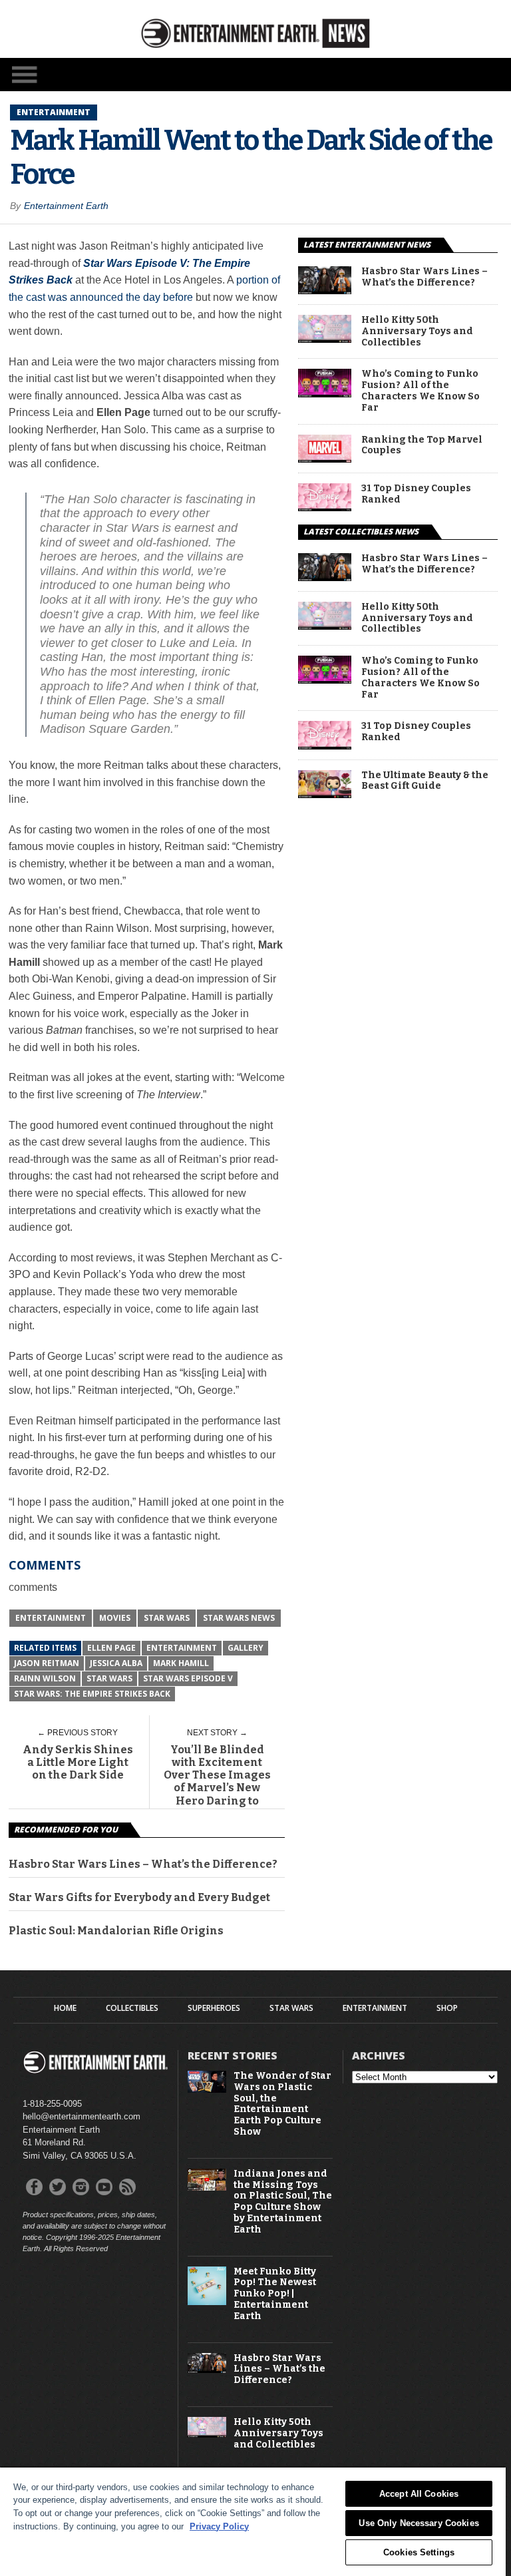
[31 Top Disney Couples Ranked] (325, 508)
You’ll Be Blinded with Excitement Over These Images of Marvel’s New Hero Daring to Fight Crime (217, 1782)
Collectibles (132, 2008)
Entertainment (51, 1618)
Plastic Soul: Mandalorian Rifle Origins (116, 1931)
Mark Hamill (181, 1663)
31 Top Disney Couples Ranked (416, 494)
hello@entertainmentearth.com (82, 2116)
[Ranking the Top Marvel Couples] (325, 459)
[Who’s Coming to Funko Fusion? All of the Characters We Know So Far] (325, 394)
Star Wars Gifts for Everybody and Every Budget (139, 1897)
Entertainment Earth (66, 206)
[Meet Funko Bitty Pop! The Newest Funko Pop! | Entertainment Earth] (207, 2302)
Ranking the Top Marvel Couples (422, 446)
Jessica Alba (116, 1663)
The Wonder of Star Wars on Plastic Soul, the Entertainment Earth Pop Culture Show (282, 2104)
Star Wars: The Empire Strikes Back (92, 1694)
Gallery (246, 1648)
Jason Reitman (47, 1663)
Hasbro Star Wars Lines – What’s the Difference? (143, 1864)
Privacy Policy (219, 2526)
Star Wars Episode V (188, 1678)
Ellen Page (111, 1648)
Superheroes (214, 2008)
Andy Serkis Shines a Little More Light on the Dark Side (78, 1762)
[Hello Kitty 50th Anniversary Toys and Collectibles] (325, 339)
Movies (115, 1618)
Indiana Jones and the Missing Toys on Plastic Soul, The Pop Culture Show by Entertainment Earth (283, 2202)
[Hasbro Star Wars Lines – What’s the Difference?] (325, 291)
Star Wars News (239, 1618)
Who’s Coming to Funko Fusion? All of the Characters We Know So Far (421, 391)
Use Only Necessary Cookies (419, 2523)
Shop (447, 2008)
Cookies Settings (419, 2552)
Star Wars (167, 1618)
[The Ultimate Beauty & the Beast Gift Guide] (325, 794)
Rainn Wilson (45, 1678)
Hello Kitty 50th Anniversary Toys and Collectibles (417, 331)
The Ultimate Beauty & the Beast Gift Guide (425, 781)
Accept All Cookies (419, 2494)
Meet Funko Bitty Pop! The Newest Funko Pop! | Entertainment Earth (275, 2294)
